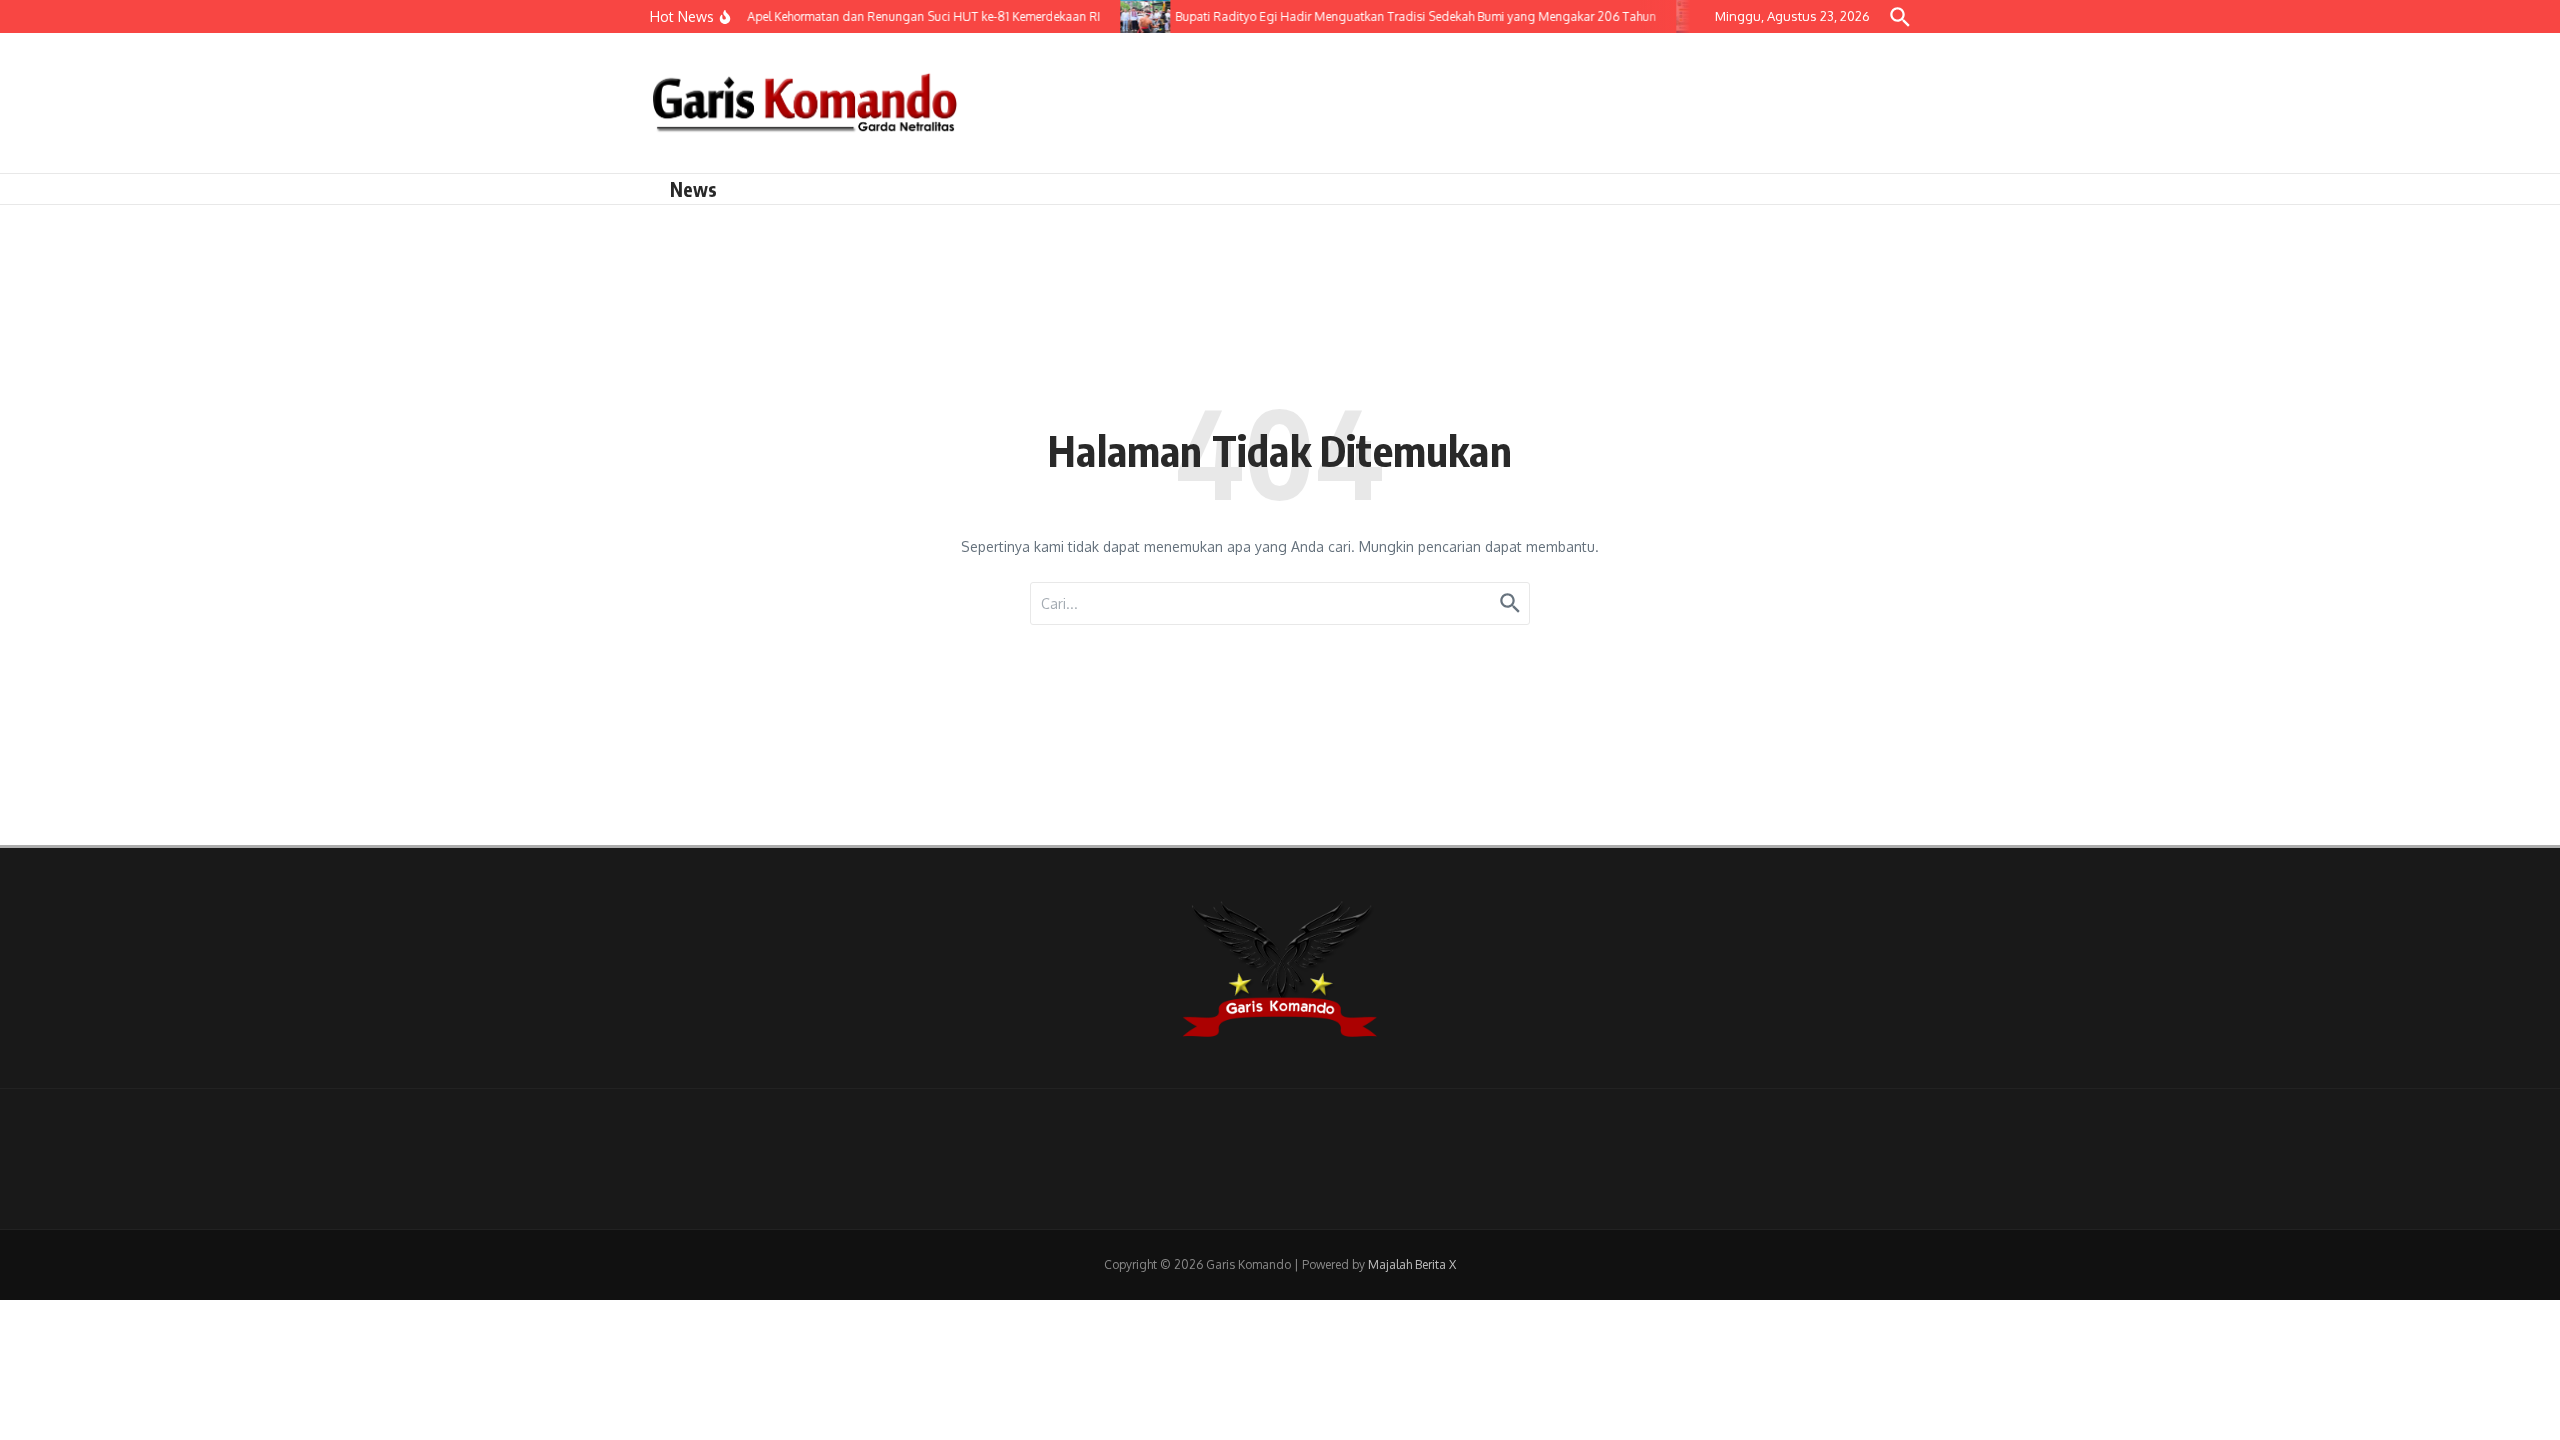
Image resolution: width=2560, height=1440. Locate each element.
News (693, 189)
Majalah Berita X (1412, 1264)
